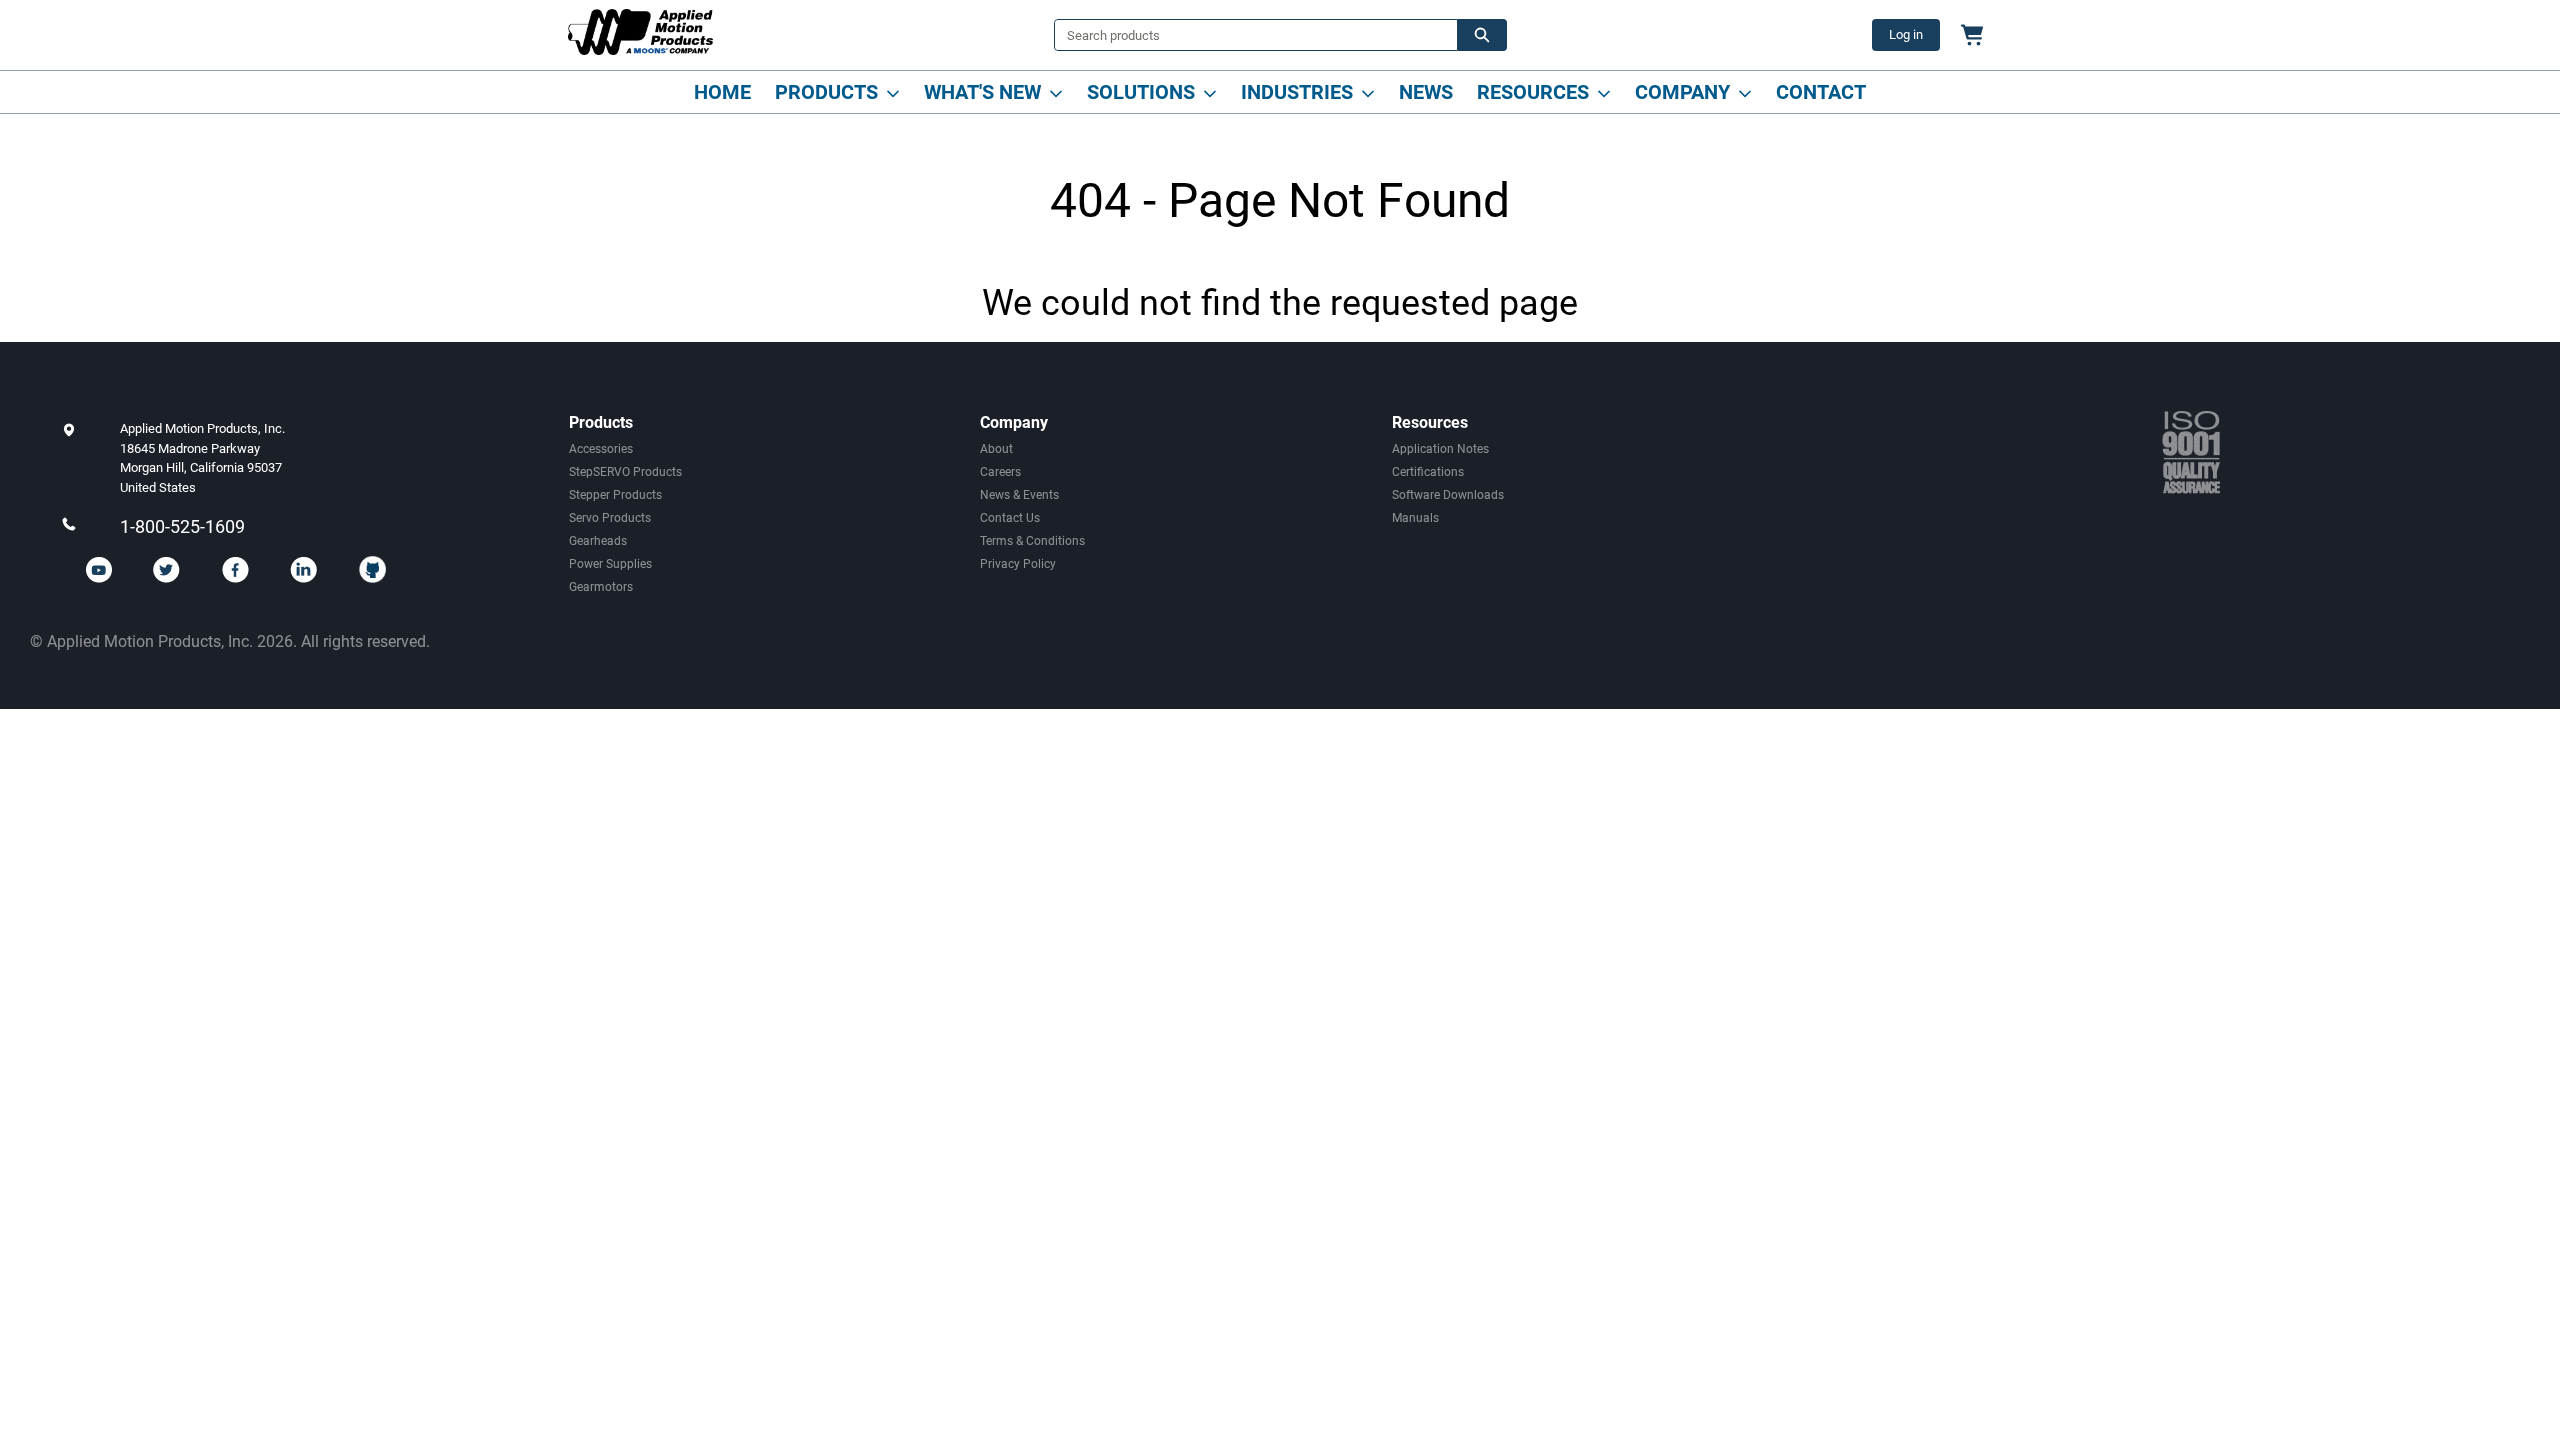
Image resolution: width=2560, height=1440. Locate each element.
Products (826, 92)
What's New (982, 92)
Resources (1533, 92)
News (1426, 92)
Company (1682, 92)
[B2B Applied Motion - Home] (640, 32)
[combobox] (1248, 35)
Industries (1297, 92)
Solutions (1141, 92)
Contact (1821, 92)
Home (722, 92)
